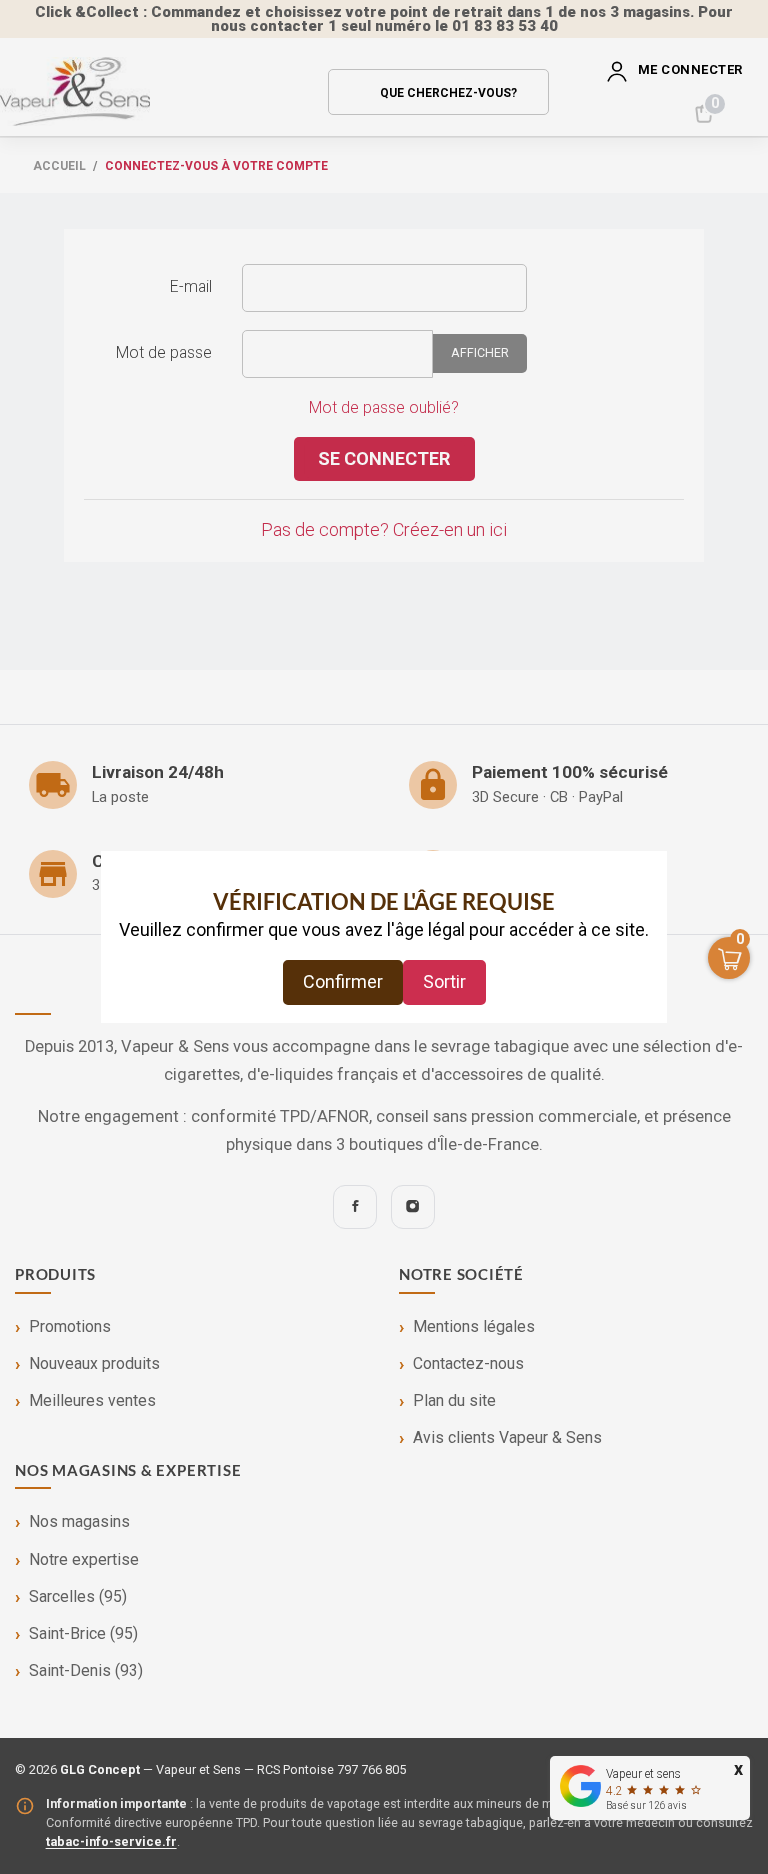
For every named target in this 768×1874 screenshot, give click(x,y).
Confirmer (343, 981)
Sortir (444, 981)
